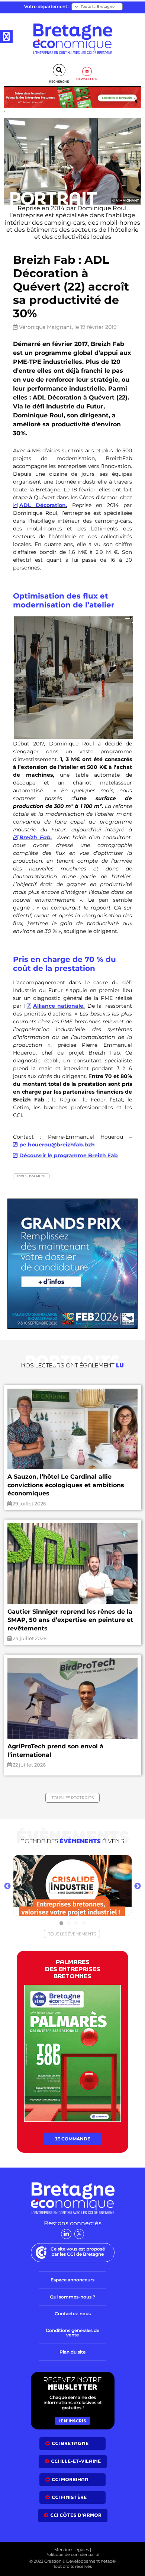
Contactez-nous (73, 2314)
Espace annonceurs (72, 2280)
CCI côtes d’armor (76, 2515)
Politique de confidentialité (72, 2554)
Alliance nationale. (59, 1006)
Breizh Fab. (36, 837)
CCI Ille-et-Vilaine (76, 2461)
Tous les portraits (72, 1798)
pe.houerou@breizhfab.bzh (57, 1145)
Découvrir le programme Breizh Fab (69, 1155)
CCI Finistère (69, 2497)
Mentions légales (72, 2550)
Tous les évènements (72, 1934)
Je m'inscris (72, 2421)
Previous (7, 1886)
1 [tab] (61, 1923)
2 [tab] (69, 1923)
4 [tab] (84, 1923)
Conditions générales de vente (72, 2333)
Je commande (73, 2139)
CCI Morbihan (70, 2479)
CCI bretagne (70, 2443)
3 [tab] (76, 1923)
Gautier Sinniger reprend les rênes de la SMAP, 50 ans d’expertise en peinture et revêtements (70, 1620)
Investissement (31, 1176)
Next (138, 1886)
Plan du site (72, 2352)
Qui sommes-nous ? (72, 2297)
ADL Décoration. (43, 505)
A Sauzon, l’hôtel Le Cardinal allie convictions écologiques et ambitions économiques (66, 1485)
